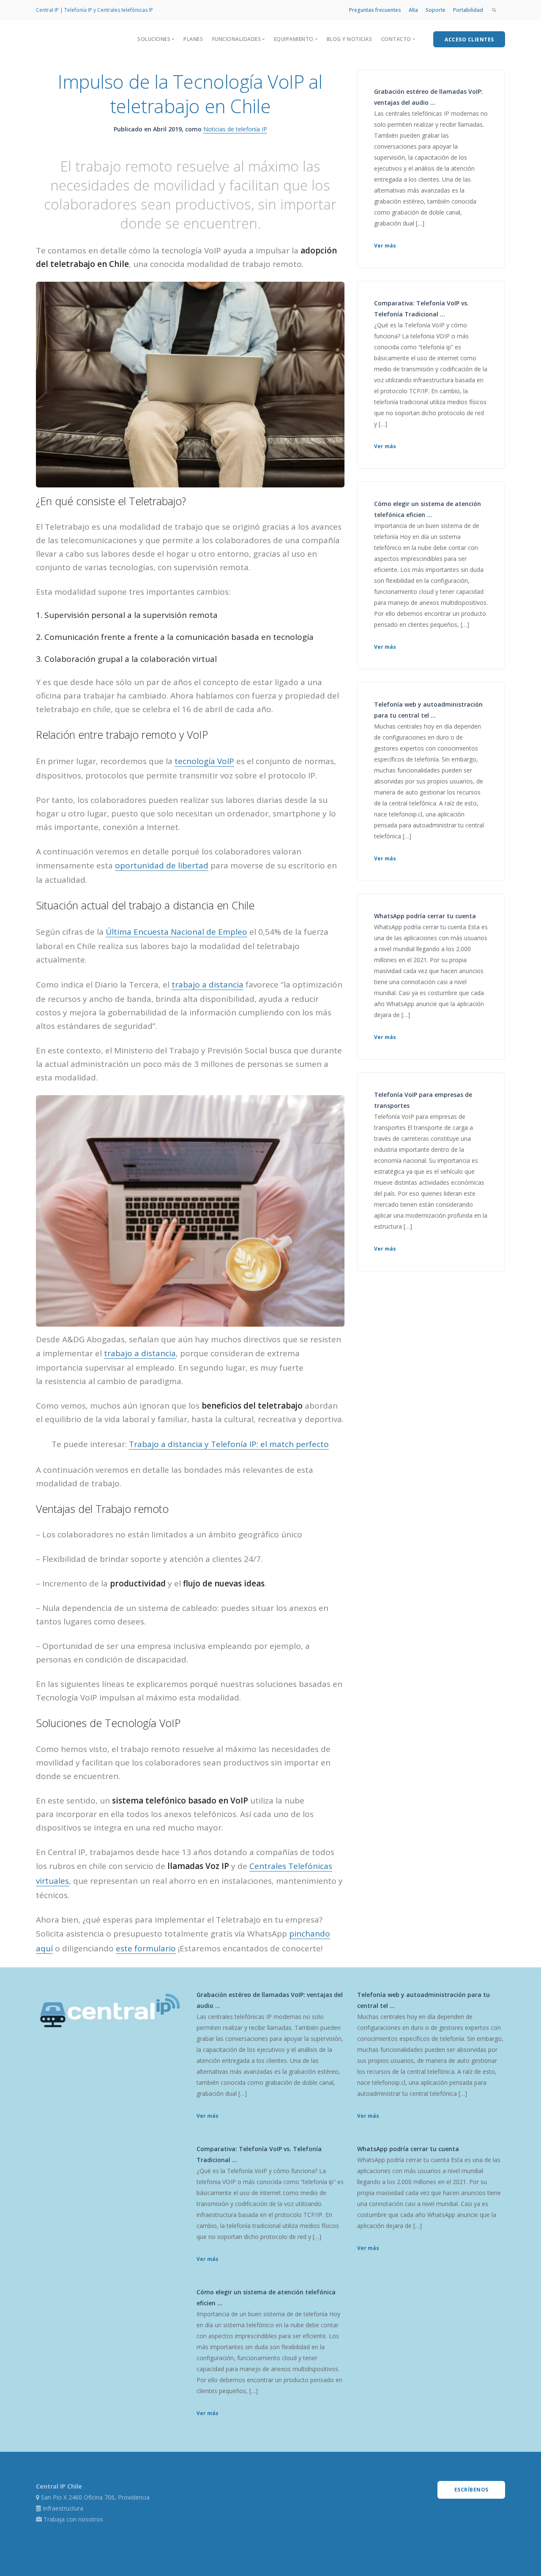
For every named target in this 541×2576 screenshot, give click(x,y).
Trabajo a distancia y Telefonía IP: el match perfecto (229, 1444)
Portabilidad (468, 10)
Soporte (436, 10)
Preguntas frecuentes (375, 10)
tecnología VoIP (204, 761)
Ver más (385, 246)
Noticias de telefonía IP (235, 129)
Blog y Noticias (350, 39)
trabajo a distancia (208, 985)
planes (193, 39)
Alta (413, 10)
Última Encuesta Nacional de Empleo (176, 932)
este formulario (146, 1948)
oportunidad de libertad (162, 865)
